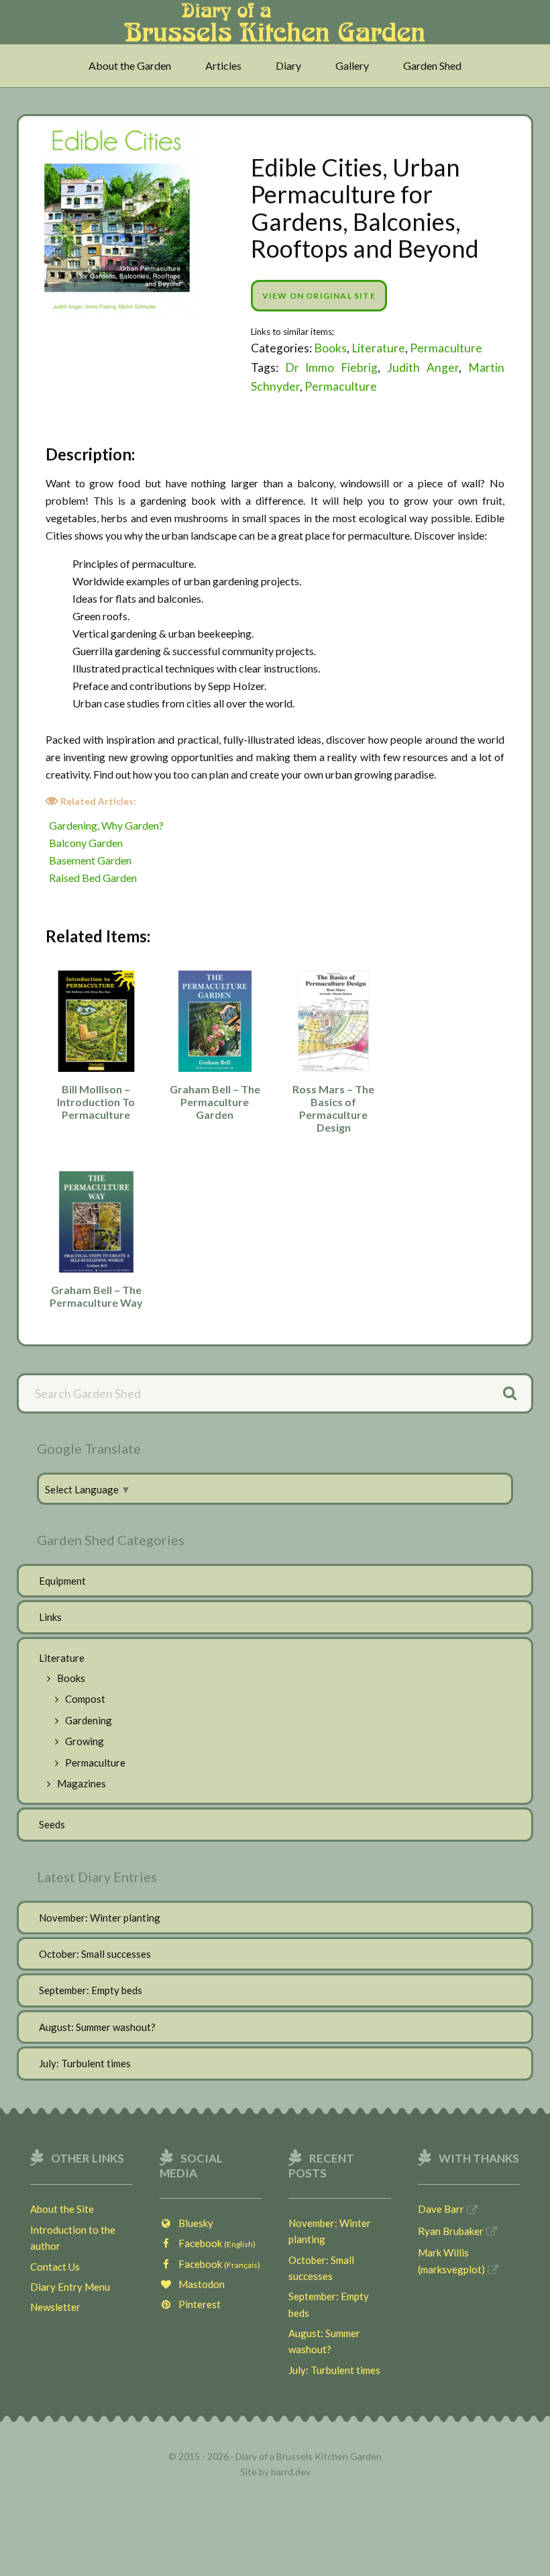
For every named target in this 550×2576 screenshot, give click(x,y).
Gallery (352, 65)
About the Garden (130, 65)
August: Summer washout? (97, 2027)
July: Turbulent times (85, 2063)
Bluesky (193, 2223)
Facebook (214, 2243)
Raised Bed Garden (93, 878)
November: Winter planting (100, 1918)
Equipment (62, 1581)
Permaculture (446, 348)
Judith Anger (423, 367)
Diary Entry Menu (70, 2287)
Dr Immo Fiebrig (332, 367)
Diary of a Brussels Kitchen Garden (275, 29)
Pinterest (197, 2304)
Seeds (52, 1824)
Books (330, 348)
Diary (288, 65)
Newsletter (55, 2307)
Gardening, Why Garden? (106, 825)
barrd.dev (291, 2472)
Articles (223, 65)
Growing (85, 1741)
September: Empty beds (91, 1990)
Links (50, 1617)
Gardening (89, 1720)
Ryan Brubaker (451, 2231)
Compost (85, 1699)
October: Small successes (95, 1954)
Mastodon (199, 2284)
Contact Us (55, 2267)
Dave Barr (441, 2209)
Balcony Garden (86, 843)
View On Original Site (319, 296)
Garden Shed (432, 65)
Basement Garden (90, 860)
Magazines (81, 1783)
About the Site (62, 2209)
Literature (378, 348)
